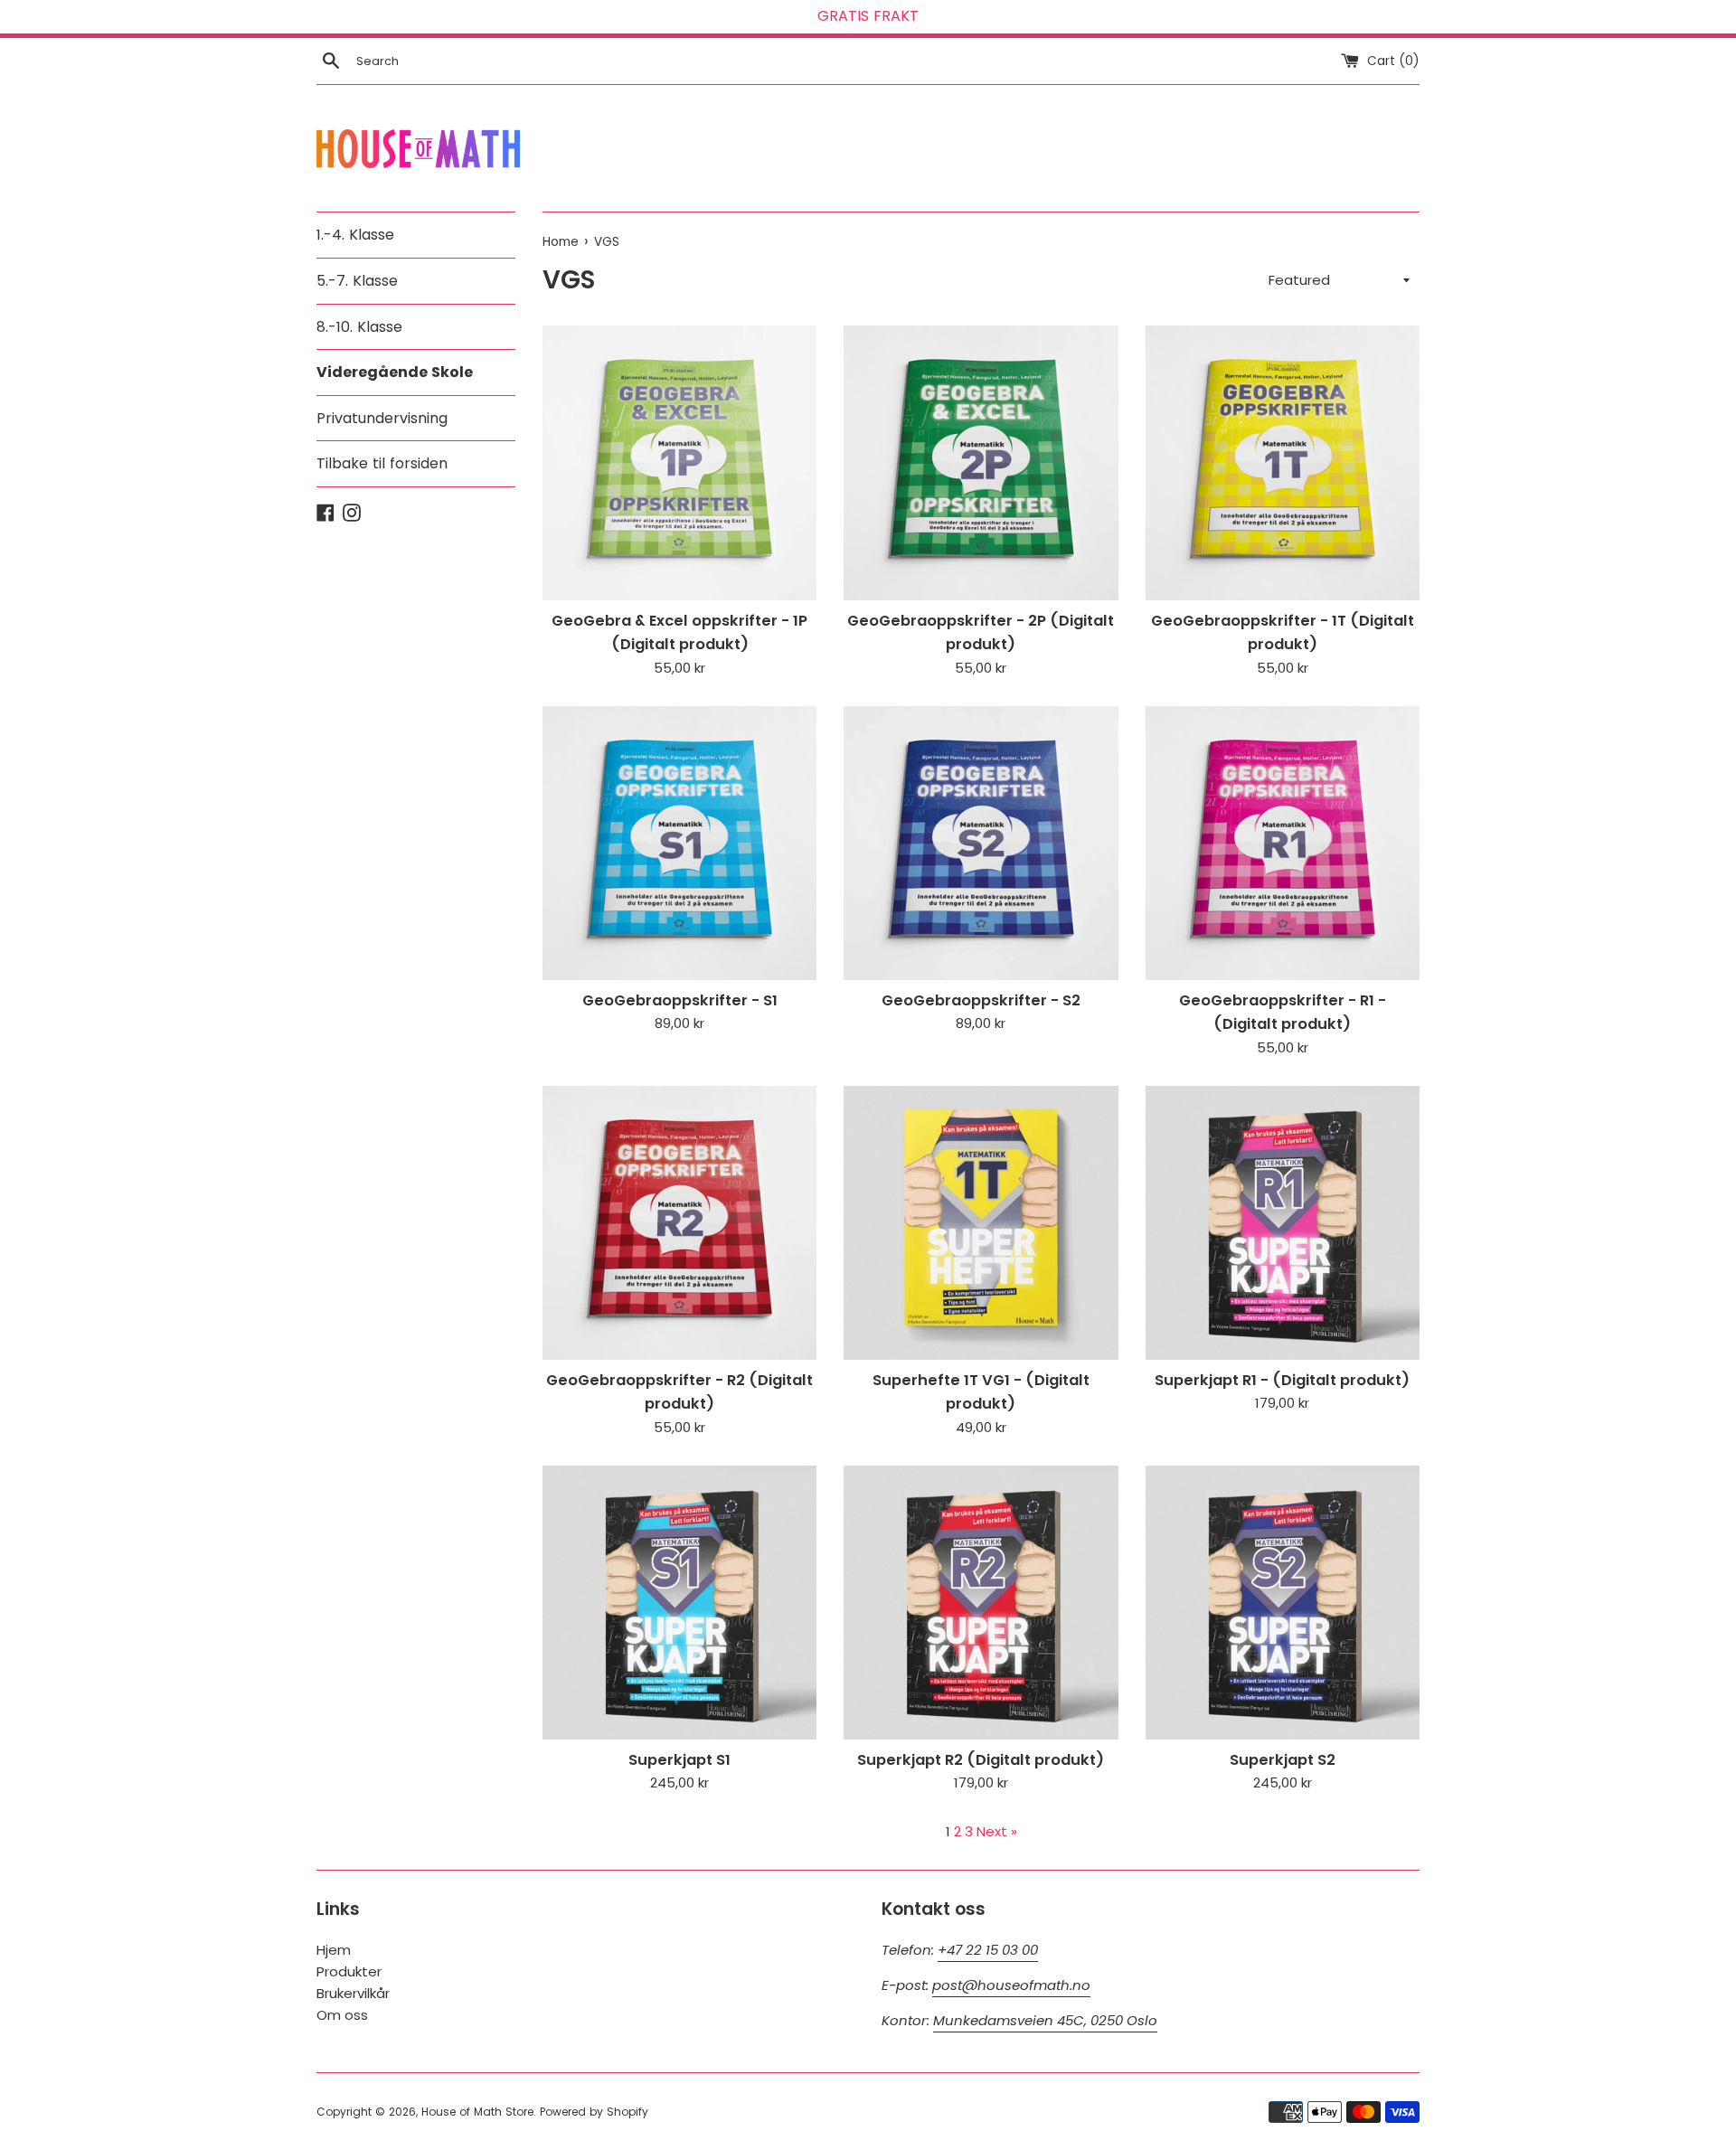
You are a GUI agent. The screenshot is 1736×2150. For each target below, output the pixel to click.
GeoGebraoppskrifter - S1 (680, 1000)
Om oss (342, 2015)
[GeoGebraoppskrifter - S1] (679, 843)
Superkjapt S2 (1283, 1760)
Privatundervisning (382, 418)
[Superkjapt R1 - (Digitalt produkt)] (1283, 1223)
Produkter (349, 1971)
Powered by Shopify (594, 2112)
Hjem (334, 1950)
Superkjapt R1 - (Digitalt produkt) (1282, 1380)
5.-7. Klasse (357, 281)
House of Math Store (477, 2112)
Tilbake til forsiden (382, 463)
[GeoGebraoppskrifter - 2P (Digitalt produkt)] (981, 462)
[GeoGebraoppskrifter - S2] (981, 843)
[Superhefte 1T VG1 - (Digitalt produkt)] (981, 1223)
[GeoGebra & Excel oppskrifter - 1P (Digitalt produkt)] (679, 462)
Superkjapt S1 (679, 1760)
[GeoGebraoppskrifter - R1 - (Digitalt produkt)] (1283, 843)
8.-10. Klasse (359, 327)
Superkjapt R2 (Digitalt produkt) (981, 1760)
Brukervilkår (353, 1993)
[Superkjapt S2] (1283, 1603)
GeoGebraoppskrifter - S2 (981, 1000)
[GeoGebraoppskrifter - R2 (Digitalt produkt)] (679, 1223)
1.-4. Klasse (355, 235)
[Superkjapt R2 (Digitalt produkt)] (981, 1603)
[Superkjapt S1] (679, 1603)
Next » (997, 1831)
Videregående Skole (395, 372)
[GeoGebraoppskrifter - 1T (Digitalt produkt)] (1283, 462)
